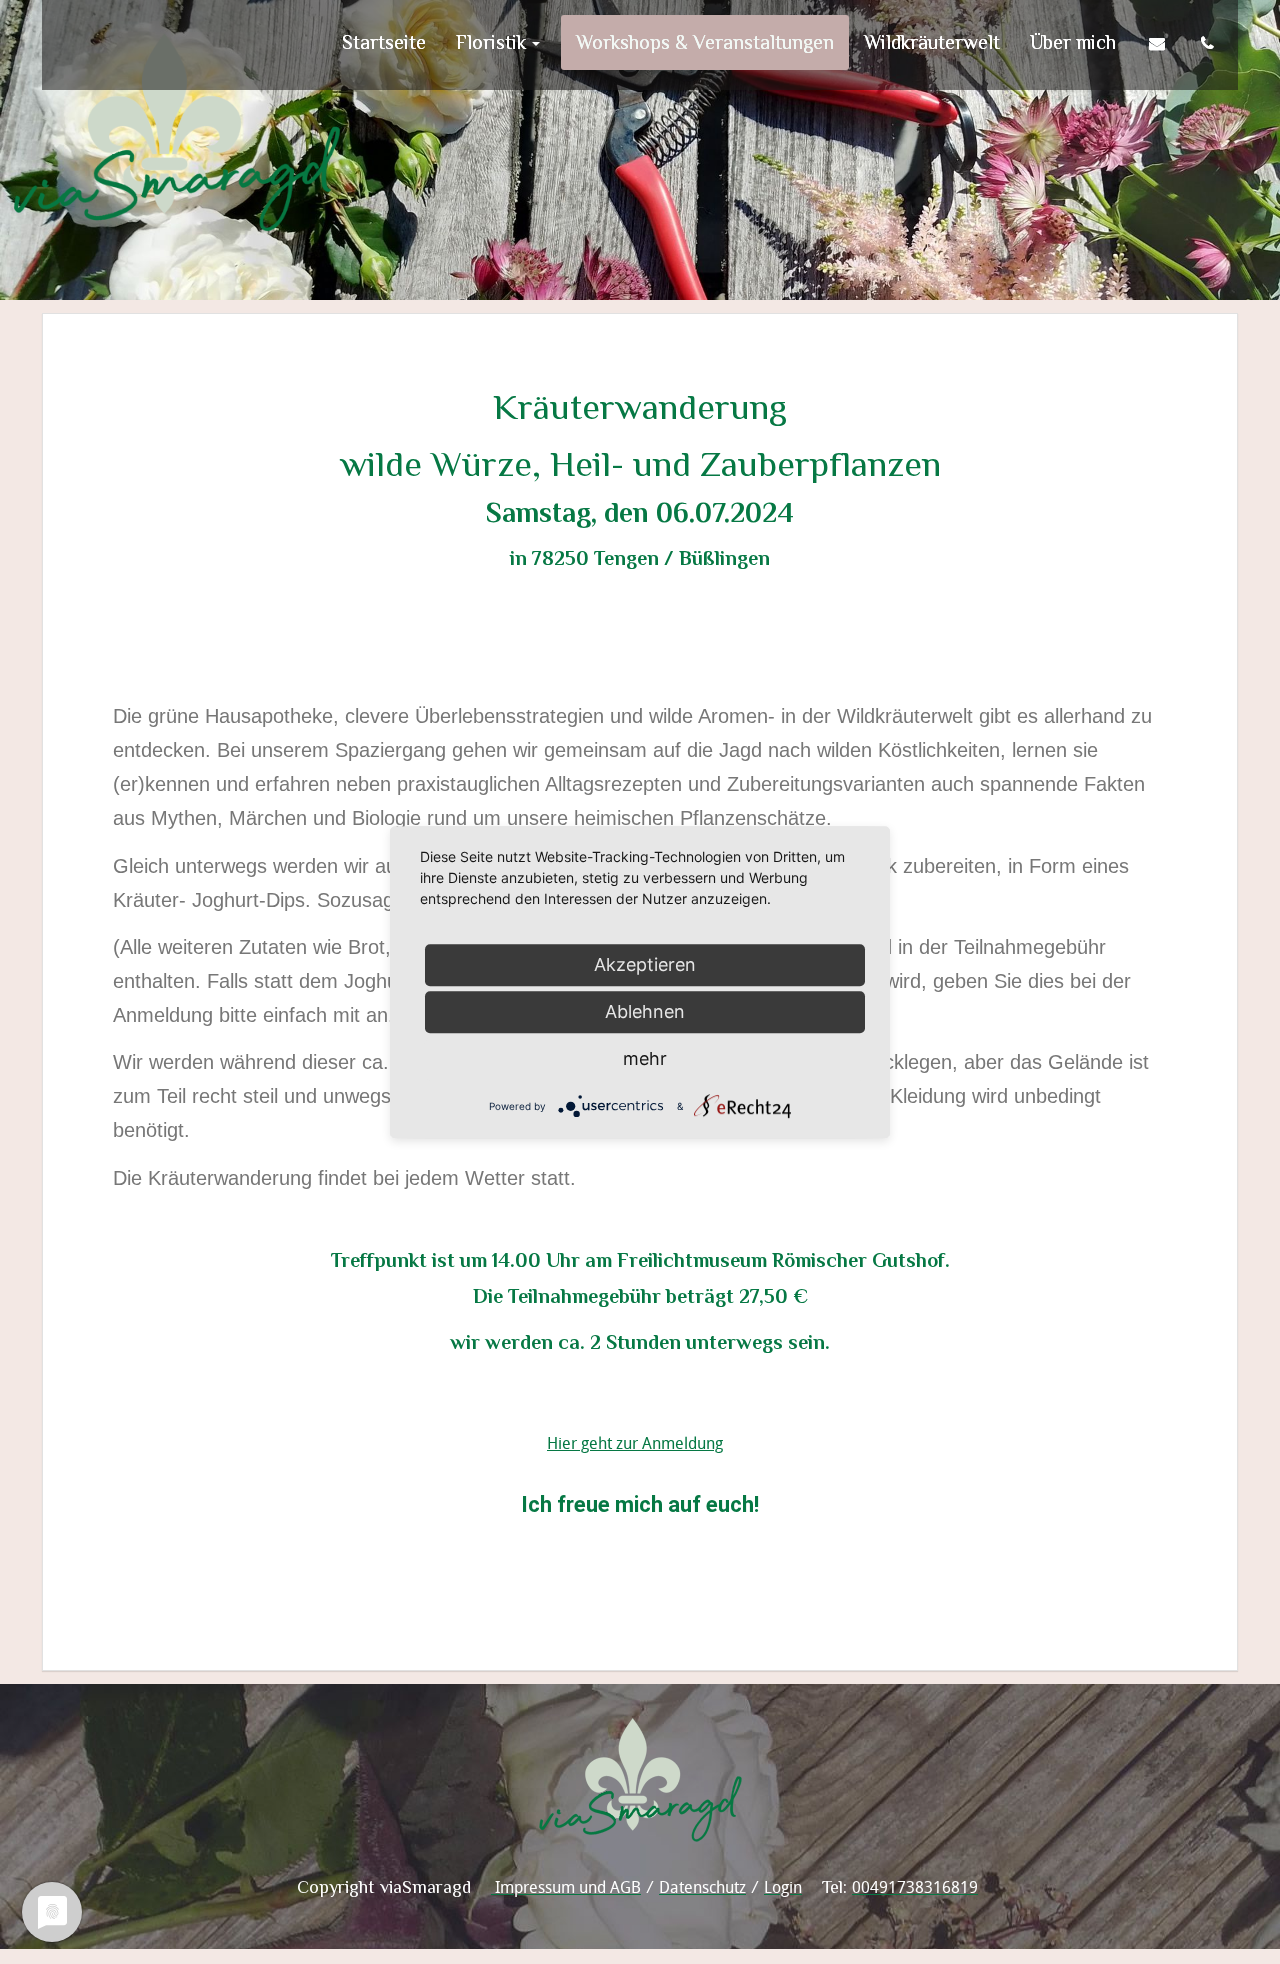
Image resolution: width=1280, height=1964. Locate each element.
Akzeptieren (645, 964)
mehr (645, 1058)
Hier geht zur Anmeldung (635, 1443)
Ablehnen (645, 1011)
